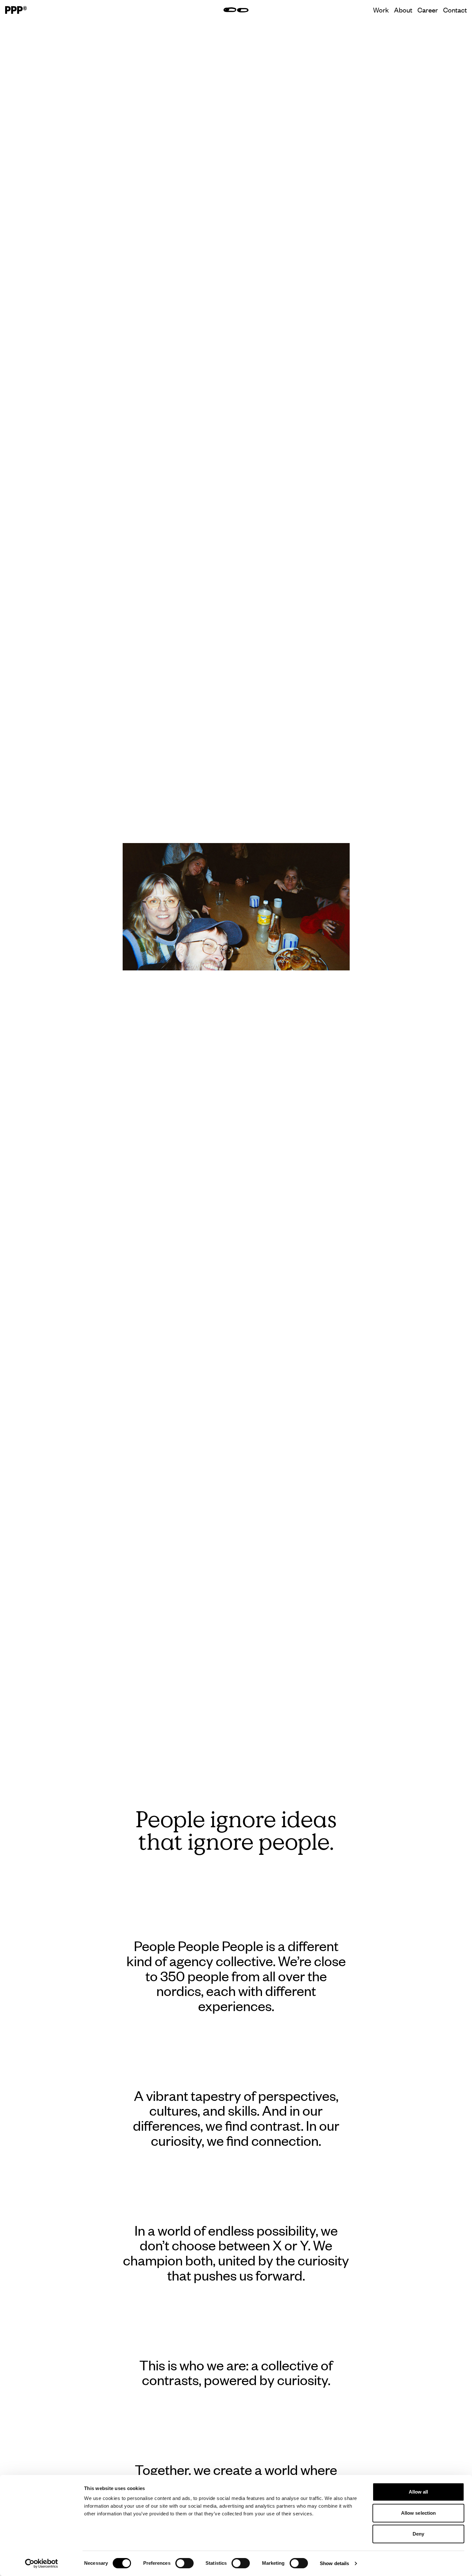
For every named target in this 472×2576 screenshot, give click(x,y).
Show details (334, 2563)
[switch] (184, 2563)
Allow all (419, 2492)
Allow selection (419, 2513)
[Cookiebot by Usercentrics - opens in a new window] (42, 2563)
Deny (418, 2534)
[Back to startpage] (16, 10)
